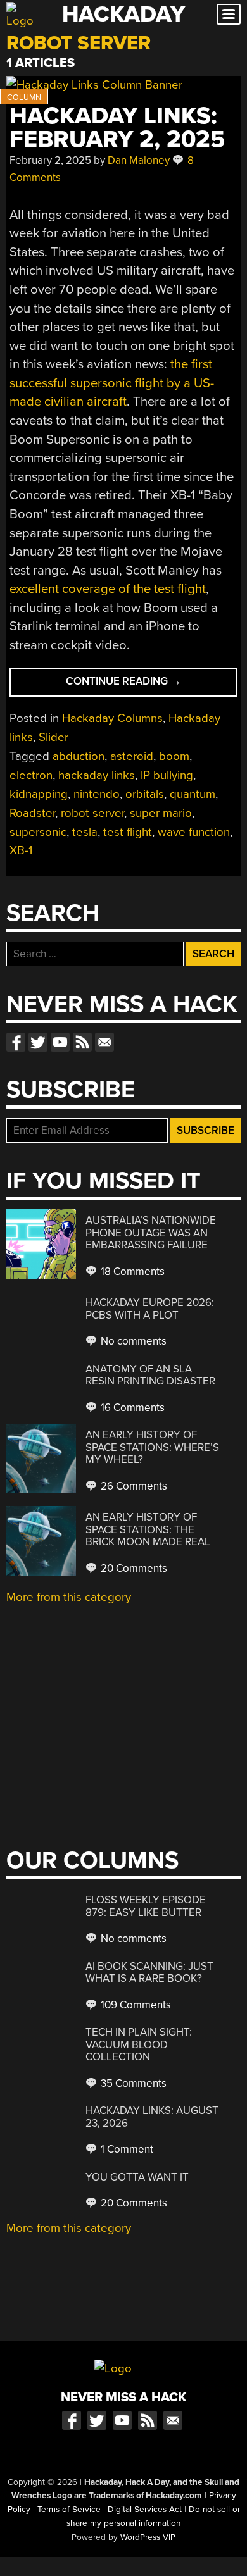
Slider (54, 737)
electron (31, 775)
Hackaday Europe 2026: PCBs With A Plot (150, 1309)
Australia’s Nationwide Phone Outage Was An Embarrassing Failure (151, 1233)
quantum (193, 794)
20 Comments (133, 1568)
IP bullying (167, 775)
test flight (128, 832)
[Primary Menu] (229, 14)
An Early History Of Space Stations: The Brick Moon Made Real (148, 1529)
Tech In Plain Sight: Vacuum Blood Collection (139, 2044)
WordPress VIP (148, 2537)
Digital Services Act (145, 2510)
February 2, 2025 (50, 160)
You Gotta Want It (137, 2177)
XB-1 (21, 850)
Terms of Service (69, 2510)
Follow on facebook (16, 1042)
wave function (194, 832)
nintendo (97, 794)
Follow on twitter (38, 1042)
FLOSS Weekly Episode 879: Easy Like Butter (146, 1906)
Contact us (104, 1042)
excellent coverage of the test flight (108, 589)
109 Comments (135, 2005)
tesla (85, 832)
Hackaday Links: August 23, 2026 (152, 2117)
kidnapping (39, 794)
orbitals (145, 794)
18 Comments (131, 1272)
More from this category (69, 1597)
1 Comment (126, 2149)
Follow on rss (82, 1042)
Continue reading (148, 685)
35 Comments (132, 2083)
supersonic (38, 832)
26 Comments (133, 1486)
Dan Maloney (139, 160)
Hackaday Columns (112, 718)
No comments (132, 1341)
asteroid (132, 756)
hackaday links (97, 775)
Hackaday (123, 14)
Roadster (32, 813)
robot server (92, 813)
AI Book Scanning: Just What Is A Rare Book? (149, 1973)
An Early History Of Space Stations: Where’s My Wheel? (152, 1447)
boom (174, 756)
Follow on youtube (60, 1042)
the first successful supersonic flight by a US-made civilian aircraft (112, 383)
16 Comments (131, 1408)
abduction (79, 756)
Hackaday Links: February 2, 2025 (117, 128)
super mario (161, 813)
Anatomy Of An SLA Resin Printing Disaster (150, 1375)
